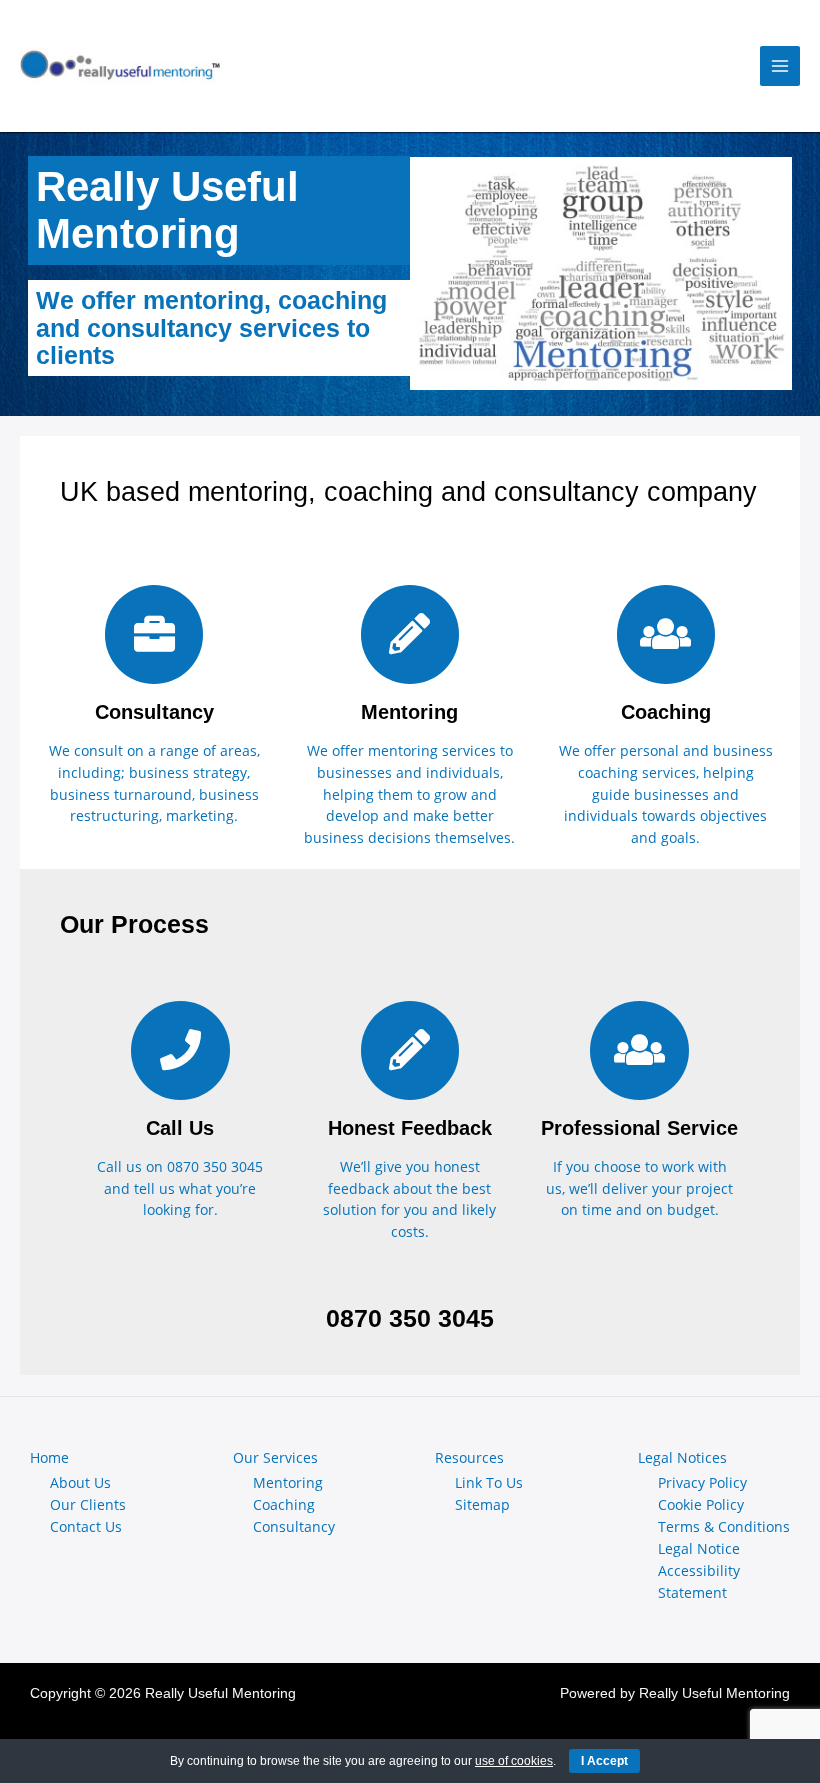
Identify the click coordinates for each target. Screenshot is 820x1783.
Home (49, 1457)
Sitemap (482, 1504)
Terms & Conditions (724, 1526)
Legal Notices (682, 1457)
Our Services (275, 1457)
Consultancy (294, 1526)
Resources (469, 1457)
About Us (80, 1482)
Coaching (284, 1504)
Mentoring (288, 1482)
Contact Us (86, 1526)
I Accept (604, 1761)
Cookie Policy (701, 1504)
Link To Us (489, 1482)
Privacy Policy (702, 1482)
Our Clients (88, 1504)
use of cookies (514, 1761)
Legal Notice (699, 1548)
